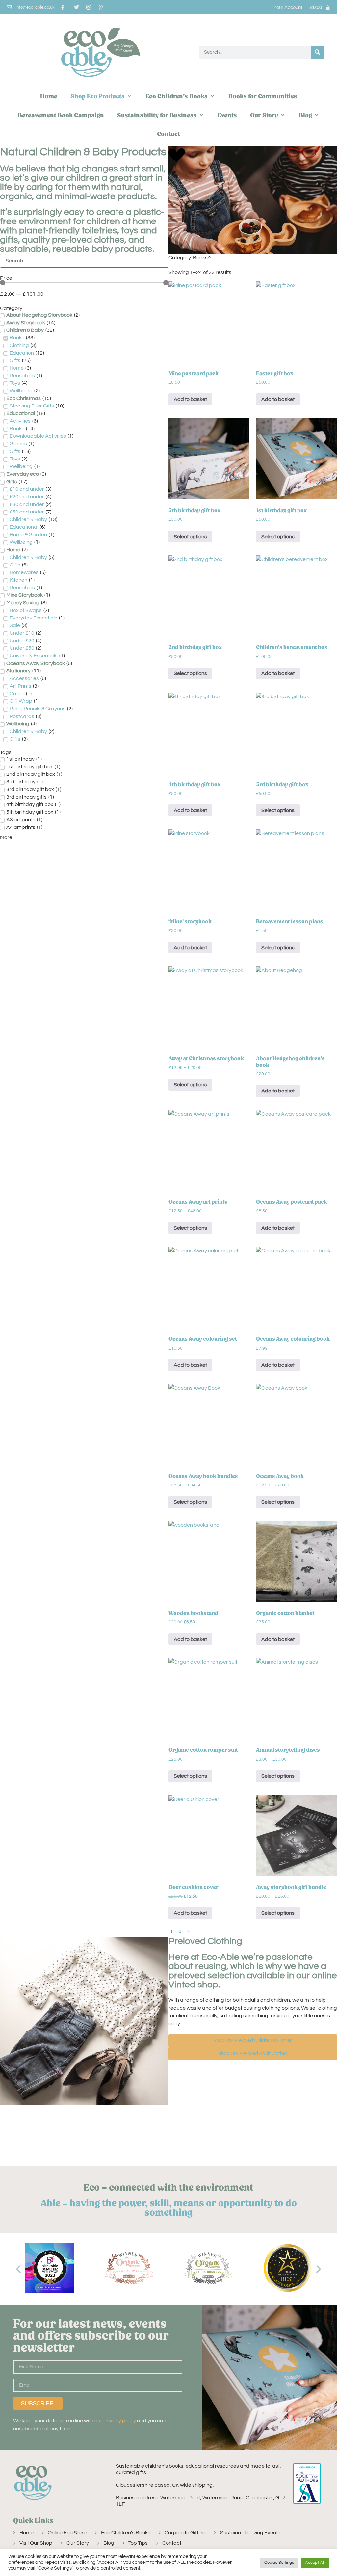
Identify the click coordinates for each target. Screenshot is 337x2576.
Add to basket (190, 399)
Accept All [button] (315, 2563)
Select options (190, 537)
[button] (101, 96)
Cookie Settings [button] (279, 2563)
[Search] (317, 52)
